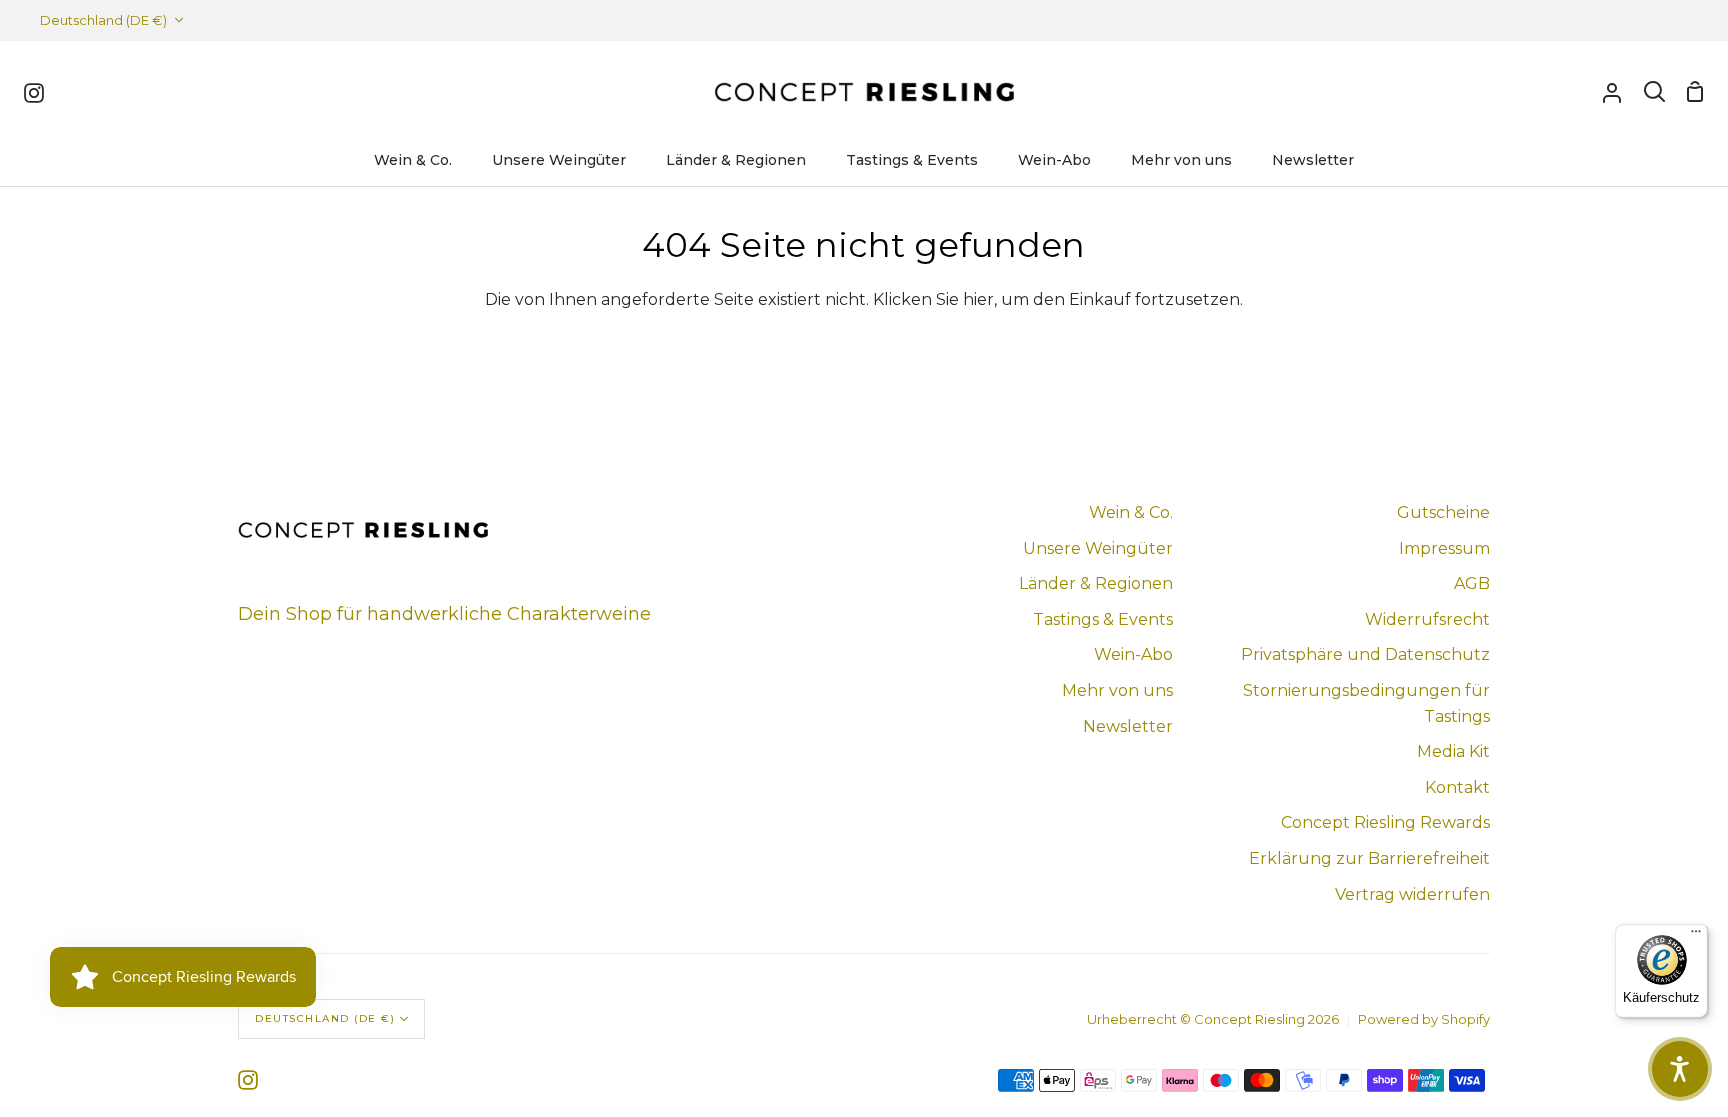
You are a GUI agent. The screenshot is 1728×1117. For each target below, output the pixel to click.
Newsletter (1128, 726)
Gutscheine (1443, 512)
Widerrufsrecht (1427, 619)
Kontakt (1457, 787)
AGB (1472, 583)
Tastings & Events (1103, 619)
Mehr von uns (1117, 690)
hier (978, 299)
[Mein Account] (1612, 92)
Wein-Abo (1133, 654)
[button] (1680, 1069)
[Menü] (1696, 936)
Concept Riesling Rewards (1385, 822)
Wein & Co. (1131, 512)
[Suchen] (1654, 92)
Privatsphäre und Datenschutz (1365, 654)
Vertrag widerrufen (1412, 894)
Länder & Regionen (1096, 583)
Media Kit (1453, 751)
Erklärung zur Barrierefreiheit (1369, 858)
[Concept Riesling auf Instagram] (248, 1080)
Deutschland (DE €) (103, 20)
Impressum (1444, 548)
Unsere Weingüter (1098, 548)
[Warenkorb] (1695, 92)
